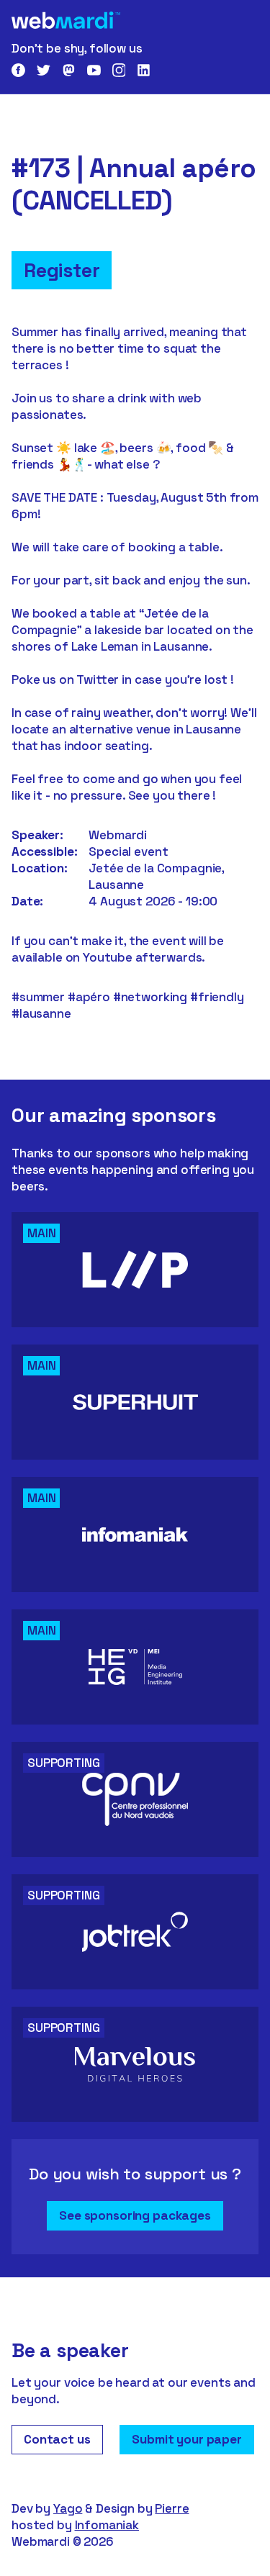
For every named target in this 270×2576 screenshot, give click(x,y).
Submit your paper (186, 2439)
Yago (68, 2508)
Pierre (172, 2508)
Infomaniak (107, 2525)
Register (62, 270)
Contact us (57, 2439)
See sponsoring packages (135, 2215)
